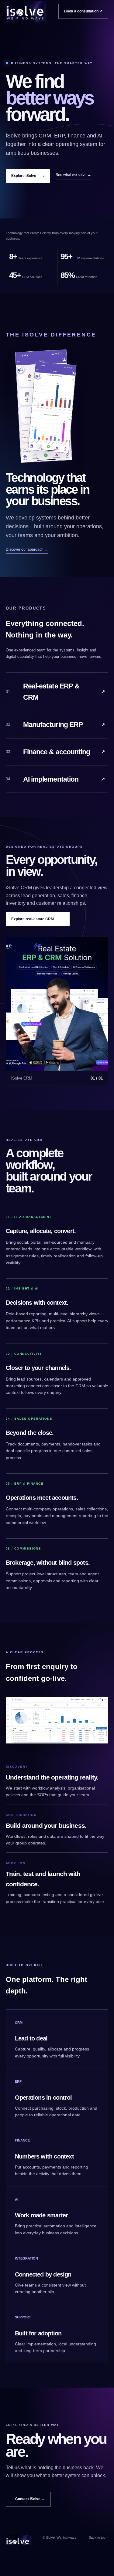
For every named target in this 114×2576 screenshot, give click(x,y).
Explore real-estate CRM (38, 919)
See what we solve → (73, 175)
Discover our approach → (27, 549)
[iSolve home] (26, 12)
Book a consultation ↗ (83, 11)
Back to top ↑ (98, 2537)
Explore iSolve (28, 176)
